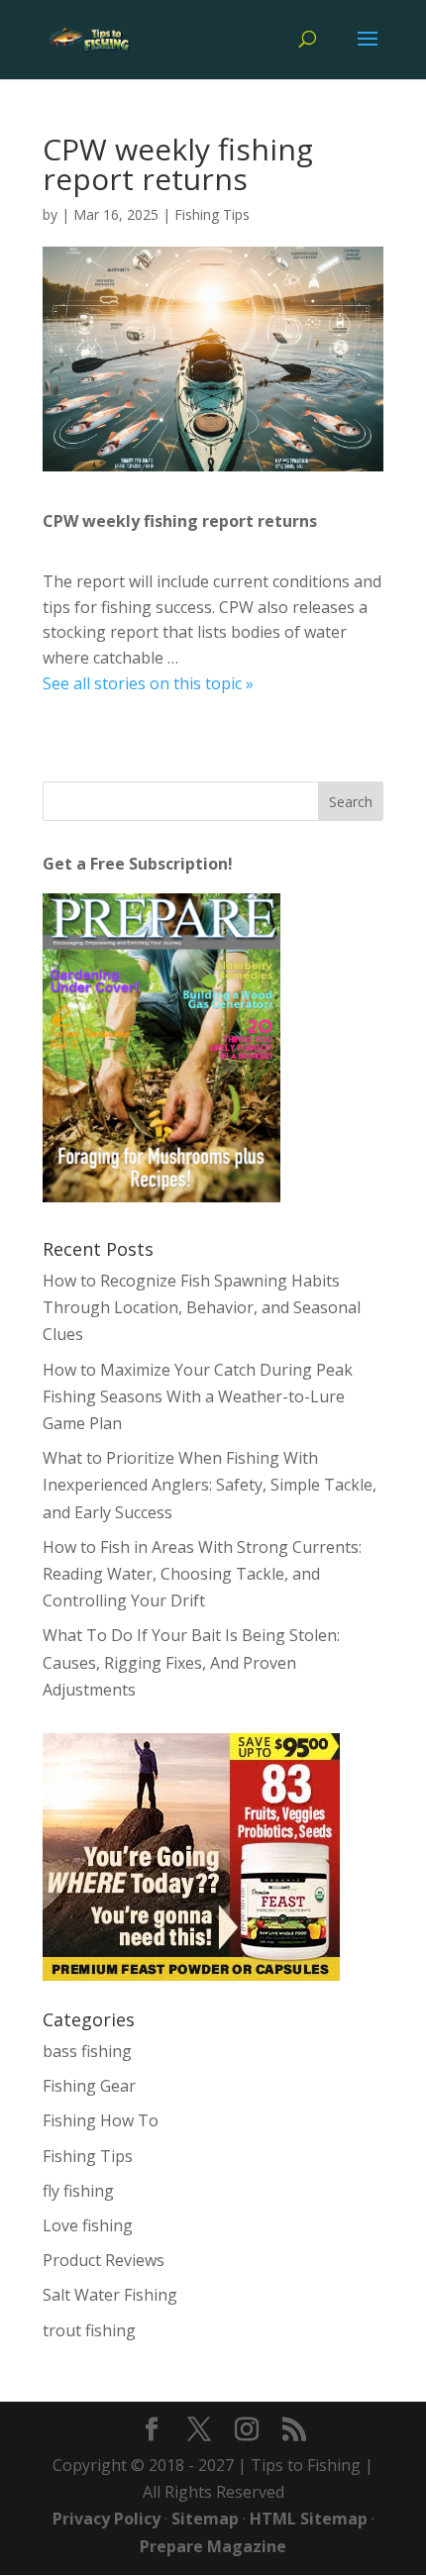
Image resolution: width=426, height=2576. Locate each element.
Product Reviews (104, 2260)
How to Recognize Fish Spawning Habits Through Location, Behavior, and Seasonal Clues (202, 1307)
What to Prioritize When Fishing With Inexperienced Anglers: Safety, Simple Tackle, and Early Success (210, 1485)
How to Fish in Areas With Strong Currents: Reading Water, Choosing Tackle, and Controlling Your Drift (202, 1574)
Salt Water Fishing (110, 2295)
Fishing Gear (89, 2086)
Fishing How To (101, 2120)
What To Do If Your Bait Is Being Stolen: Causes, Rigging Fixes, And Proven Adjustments (191, 1662)
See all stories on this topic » (148, 683)
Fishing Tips (212, 214)
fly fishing (78, 2191)
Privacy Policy (106, 2519)
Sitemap (205, 2519)
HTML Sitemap (309, 2519)
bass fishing (87, 2051)
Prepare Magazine (213, 2546)
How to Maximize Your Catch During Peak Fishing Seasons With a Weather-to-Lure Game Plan (198, 1396)
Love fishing (88, 2225)
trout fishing (89, 2330)
